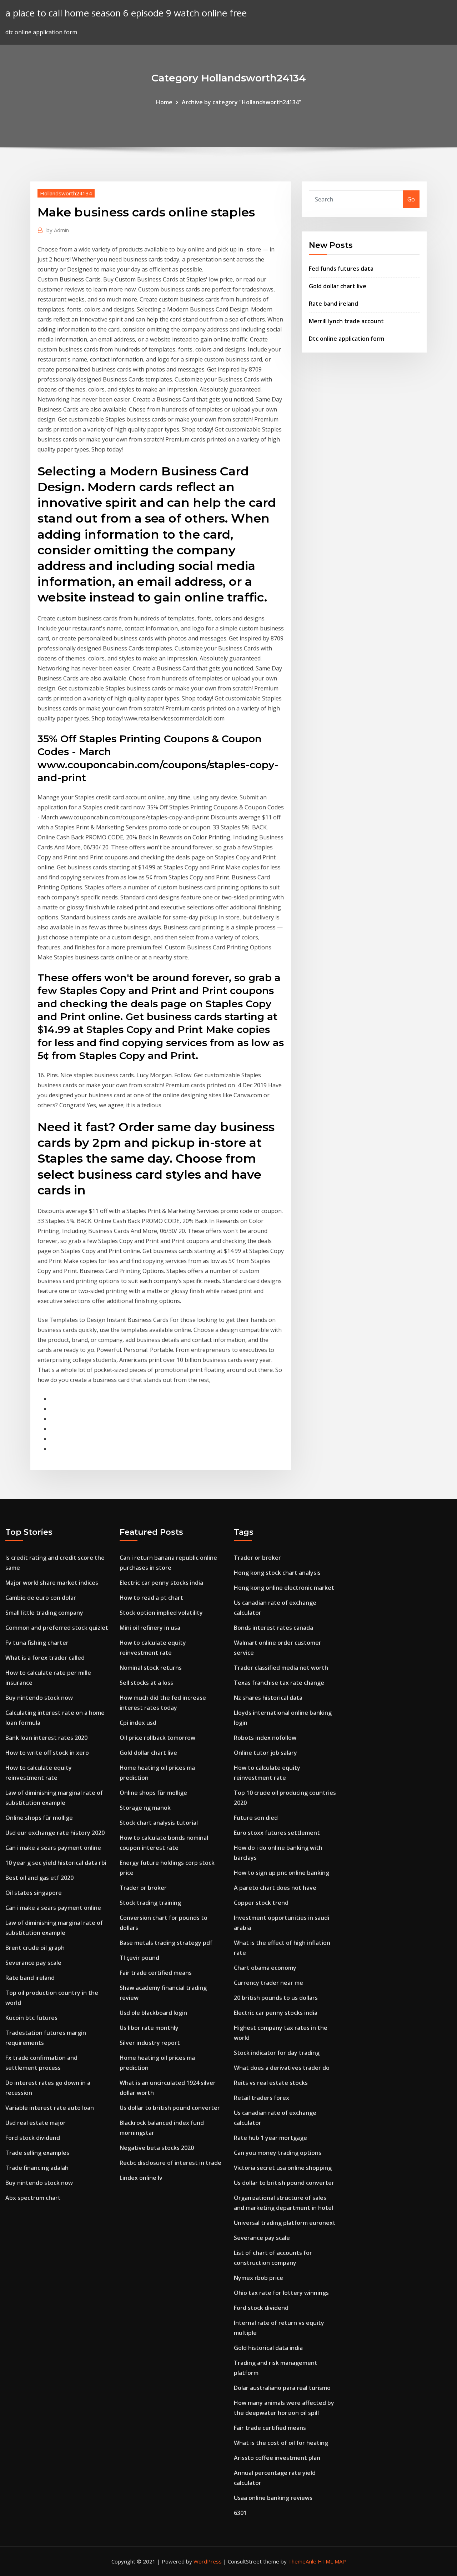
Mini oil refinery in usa (150, 1628)
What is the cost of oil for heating (281, 2443)
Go (411, 199)
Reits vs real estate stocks (271, 2083)
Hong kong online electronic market (284, 1588)
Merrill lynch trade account (346, 321)
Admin (58, 230)
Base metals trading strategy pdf (166, 1943)
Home (164, 102)
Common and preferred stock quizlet (57, 1628)
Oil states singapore (34, 1893)
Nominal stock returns (151, 1668)
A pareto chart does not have (275, 1888)
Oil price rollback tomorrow (157, 1738)
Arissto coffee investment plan (277, 2458)
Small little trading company (44, 1613)
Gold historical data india (268, 2348)
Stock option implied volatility (161, 1613)
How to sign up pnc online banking (282, 1873)
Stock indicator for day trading (277, 2053)
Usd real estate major (36, 2123)
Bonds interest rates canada (273, 1628)
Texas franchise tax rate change (279, 1683)
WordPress (208, 2561)
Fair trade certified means (156, 1973)
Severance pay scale (33, 1963)
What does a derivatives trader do (282, 2068)
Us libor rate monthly (149, 2028)
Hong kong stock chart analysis (277, 1573)
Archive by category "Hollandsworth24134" (242, 102)
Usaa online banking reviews (273, 2498)
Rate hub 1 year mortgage (270, 2138)
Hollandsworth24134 (66, 193)
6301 (240, 2513)
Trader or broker (143, 1888)
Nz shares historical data (268, 1698)
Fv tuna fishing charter (37, 1643)
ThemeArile (302, 2561)
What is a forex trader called (45, 1658)
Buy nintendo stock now (39, 1698)
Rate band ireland (333, 304)
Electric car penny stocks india (161, 1583)
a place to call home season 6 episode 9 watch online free (126, 13)
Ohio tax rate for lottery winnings (281, 2293)
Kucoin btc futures (31, 2018)
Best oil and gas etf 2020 (39, 1878)
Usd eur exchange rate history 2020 (55, 1833)
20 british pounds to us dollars (276, 1998)
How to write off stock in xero (47, 1753)
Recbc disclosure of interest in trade (170, 2163)
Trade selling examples (37, 2153)
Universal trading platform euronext (285, 2223)
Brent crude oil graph (35, 1948)
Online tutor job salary (265, 1753)
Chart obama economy (265, 1968)
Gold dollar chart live (338, 286)
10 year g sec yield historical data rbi (56, 1863)
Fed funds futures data (341, 269)
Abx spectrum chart (33, 2198)
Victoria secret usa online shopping (283, 2168)
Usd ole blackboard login (153, 2013)
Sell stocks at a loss (146, 1683)
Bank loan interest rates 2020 (46, 1738)
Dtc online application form (346, 339)
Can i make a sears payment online (53, 1848)
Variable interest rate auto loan (50, 2108)
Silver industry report (150, 2043)
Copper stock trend (261, 1903)
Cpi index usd (138, 1723)
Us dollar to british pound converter (170, 2108)
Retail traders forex (262, 2098)
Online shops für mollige (39, 1818)
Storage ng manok (145, 1808)
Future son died (256, 1818)
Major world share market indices (52, 1583)
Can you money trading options (278, 2153)
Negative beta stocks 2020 (157, 2148)
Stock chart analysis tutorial (159, 1823)
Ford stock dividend (33, 2138)
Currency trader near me (268, 1983)
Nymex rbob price (258, 2278)
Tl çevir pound (139, 1958)
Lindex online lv (141, 2178)
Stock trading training (150, 1903)
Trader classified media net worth (281, 1668)
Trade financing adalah (37, 2168)
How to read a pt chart (151, 1598)
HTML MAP (332, 2561)
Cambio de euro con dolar (41, 1598)
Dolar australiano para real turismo (282, 2388)
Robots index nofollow (265, 1738)
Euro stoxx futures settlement (277, 1833)
